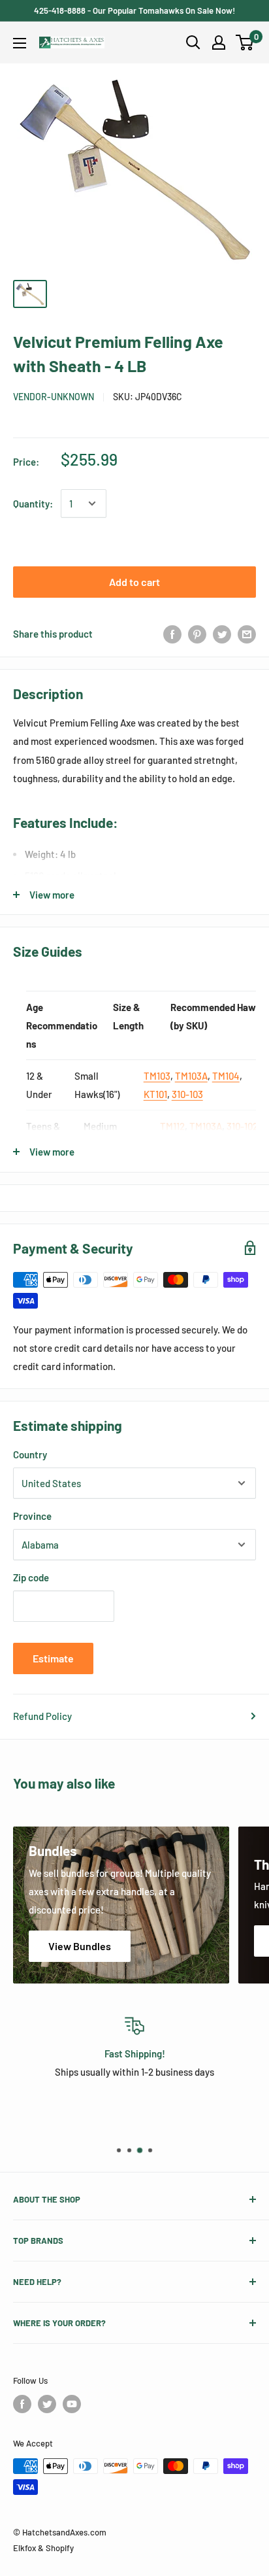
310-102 (242, 1126)
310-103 (187, 1094)
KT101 (155, 1094)
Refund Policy (42, 1716)
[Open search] (193, 43)
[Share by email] (247, 634)
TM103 (157, 1076)
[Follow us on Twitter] (47, 2404)
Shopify (60, 2548)
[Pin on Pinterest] (197, 634)
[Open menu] (20, 43)
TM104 (226, 1076)
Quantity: (33, 504)
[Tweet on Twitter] (222, 634)
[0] (245, 43)
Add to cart (134, 582)
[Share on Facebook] (172, 634)
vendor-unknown (54, 397)
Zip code (31, 1577)
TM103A (191, 1076)
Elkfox (24, 2548)
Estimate (53, 1658)
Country (30, 1454)
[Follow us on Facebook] (22, 2404)
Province (32, 1516)
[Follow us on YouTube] (72, 2404)
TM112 (172, 1126)
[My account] (219, 43)
